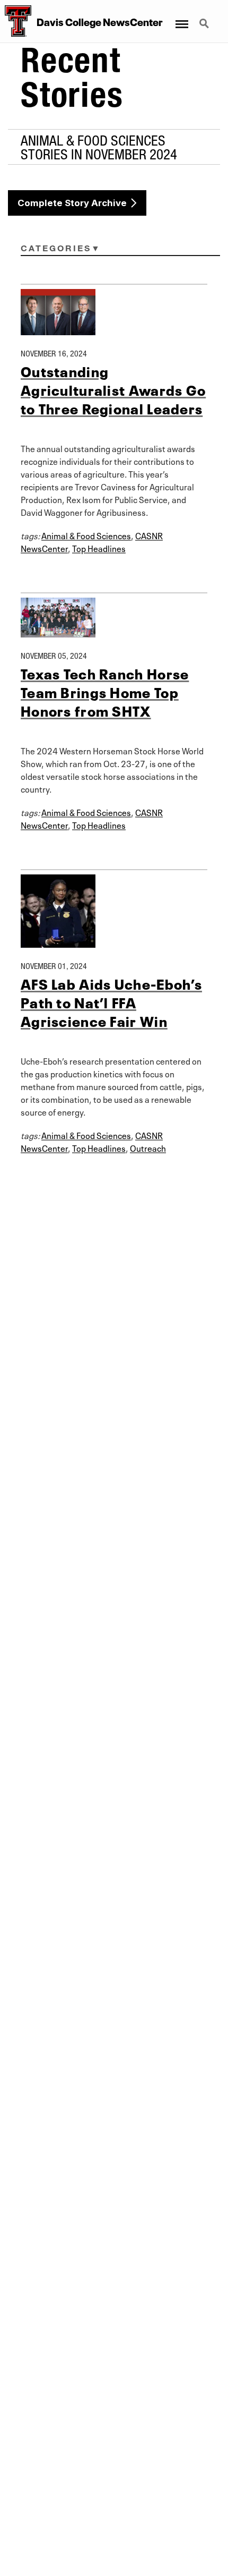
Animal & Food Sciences (86, 535)
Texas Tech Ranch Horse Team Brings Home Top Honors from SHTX (105, 691)
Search (205, 18)
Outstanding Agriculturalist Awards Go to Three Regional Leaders (113, 389)
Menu (181, 18)
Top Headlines (99, 548)
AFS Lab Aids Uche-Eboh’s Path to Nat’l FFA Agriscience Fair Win (111, 1002)
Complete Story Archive (72, 203)
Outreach (148, 1147)
